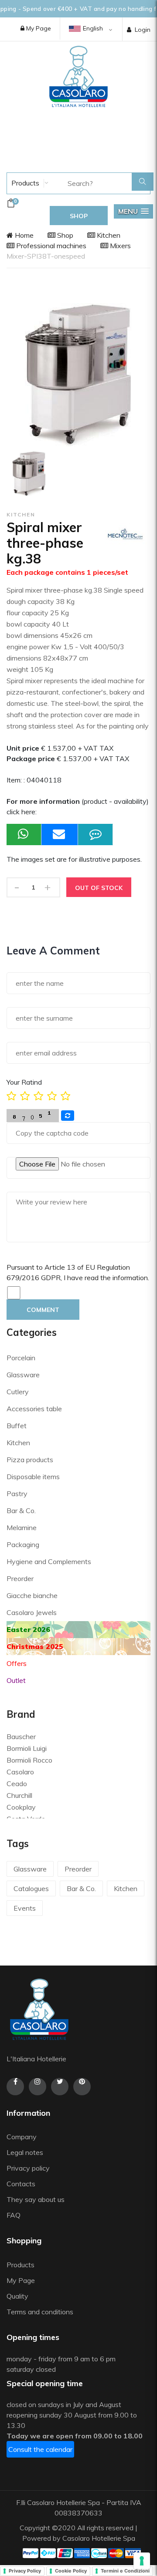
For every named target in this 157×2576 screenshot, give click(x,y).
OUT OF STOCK (99, 888)
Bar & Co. (21, 1511)
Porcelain (21, 1358)
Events (25, 1908)
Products (24, 183)
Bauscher (21, 1736)
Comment (43, 1310)
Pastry (17, 1494)
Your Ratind (24, 1082)
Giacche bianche (32, 1595)
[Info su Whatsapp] (24, 835)
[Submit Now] (60, 835)
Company (22, 2137)
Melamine (22, 1527)
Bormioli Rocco (29, 1760)
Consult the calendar (40, 2449)
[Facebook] (15, 2087)
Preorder (20, 1578)
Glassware (23, 1375)
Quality (18, 2296)
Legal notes (25, 2152)
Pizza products (30, 1460)
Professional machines (50, 246)
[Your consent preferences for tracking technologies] (142, 2561)
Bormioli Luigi (27, 1748)
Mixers (119, 246)
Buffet (17, 1426)
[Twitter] (60, 2087)
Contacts (21, 2184)
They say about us (36, 2199)
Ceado (17, 1784)
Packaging (23, 1544)
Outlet (16, 1680)
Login (143, 30)
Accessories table (34, 1409)
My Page (38, 28)
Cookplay (21, 1807)
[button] (133, 211)
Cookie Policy (71, 2571)
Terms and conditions (40, 2312)
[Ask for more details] (96, 835)
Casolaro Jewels (32, 1612)
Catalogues (31, 1888)
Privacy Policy (25, 2571)
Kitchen (108, 235)
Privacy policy (28, 2168)
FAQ (14, 2215)
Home (23, 235)
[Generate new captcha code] (68, 1116)
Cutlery (18, 1392)
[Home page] (78, 76)
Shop (64, 235)
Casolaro (20, 1772)
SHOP (79, 216)
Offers (17, 1663)
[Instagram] (38, 2087)
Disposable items (33, 1477)
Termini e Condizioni (125, 2571)
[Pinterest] (82, 2087)
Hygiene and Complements (49, 1561)
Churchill (19, 1795)
